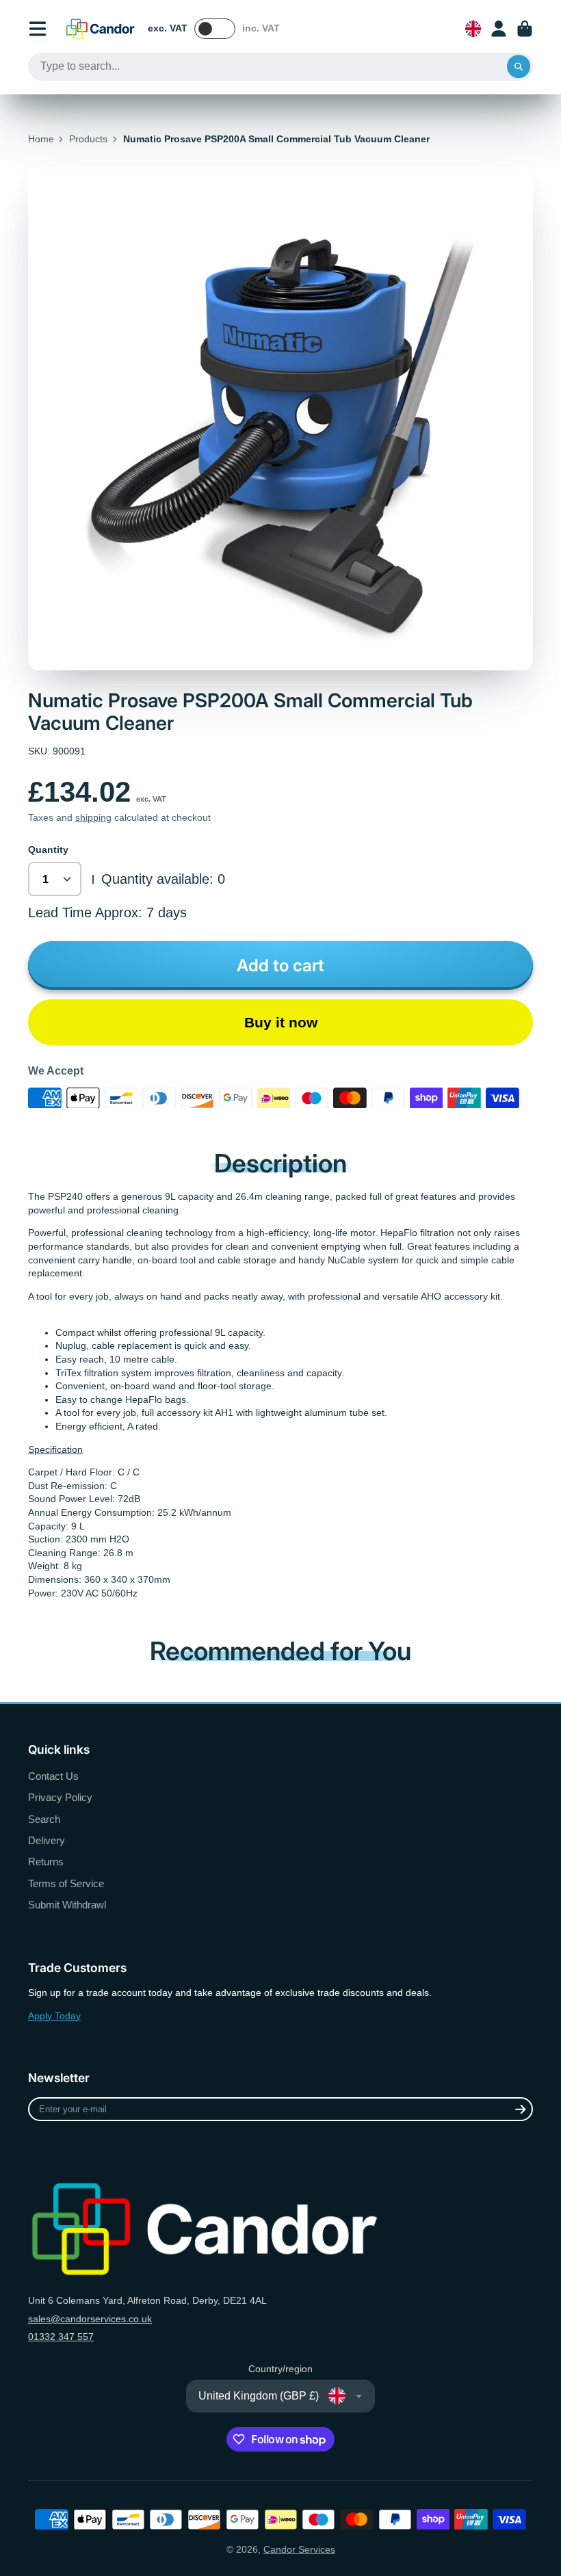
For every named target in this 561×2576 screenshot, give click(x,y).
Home (41, 139)
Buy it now (281, 1022)
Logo (101, 29)
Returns (46, 1862)
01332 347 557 (61, 2337)
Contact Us (53, 1776)
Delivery (47, 1840)
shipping (93, 817)
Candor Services (299, 2549)
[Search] (519, 67)
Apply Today (54, 2016)
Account (499, 29)
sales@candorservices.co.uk (90, 2319)
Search (44, 1819)
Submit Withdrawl (67, 1905)
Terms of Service (66, 1883)
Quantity (48, 850)
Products (88, 139)
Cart (525, 29)
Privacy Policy (60, 1797)
